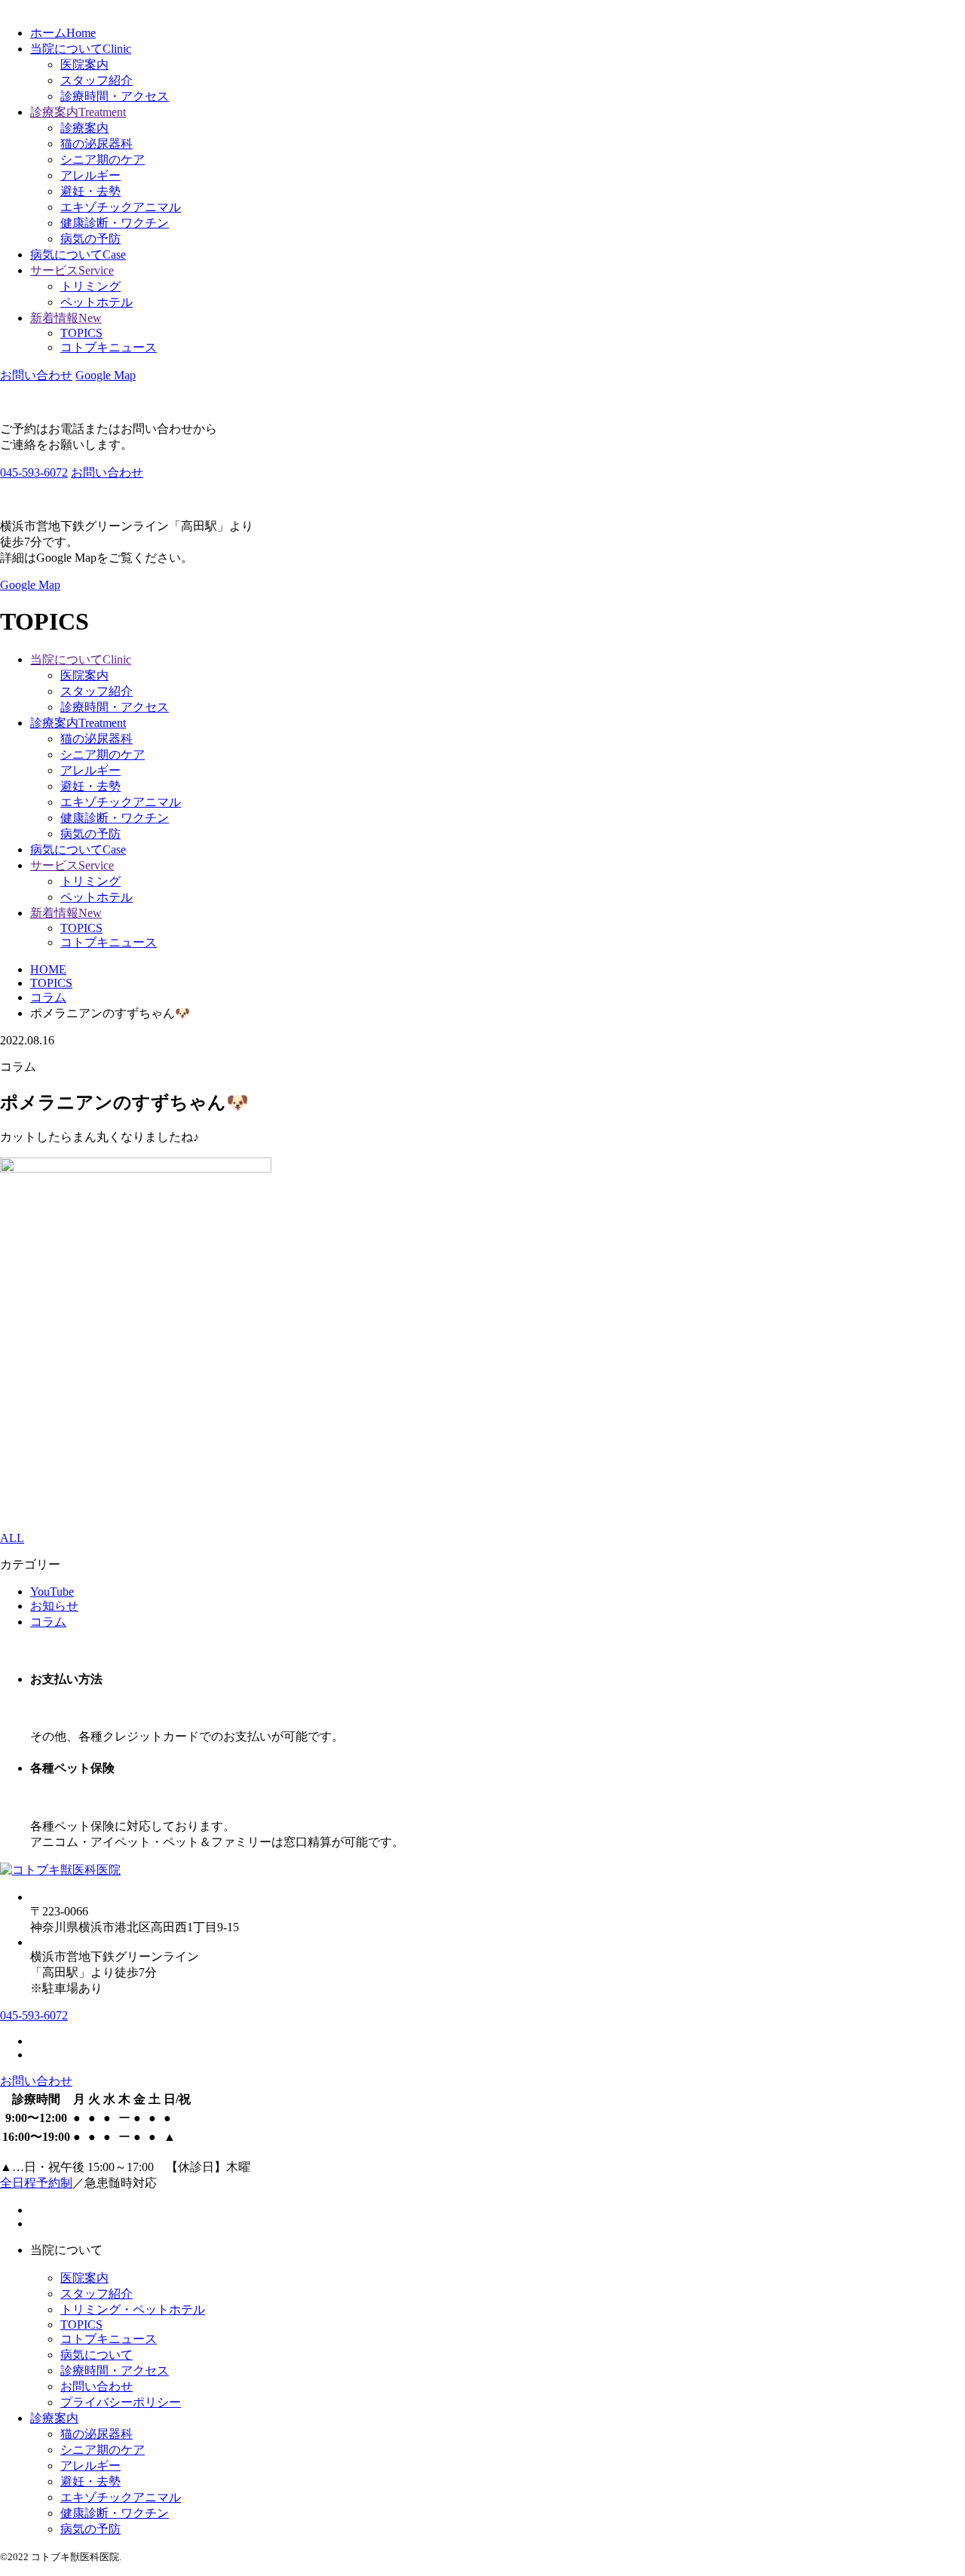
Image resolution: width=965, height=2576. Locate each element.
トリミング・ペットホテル (133, 2309)
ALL (12, 1538)
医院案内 (84, 64)
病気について (96, 2355)
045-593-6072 (34, 472)
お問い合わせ (96, 2386)
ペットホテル (96, 302)
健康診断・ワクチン (115, 223)
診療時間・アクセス (115, 96)
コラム (48, 1622)
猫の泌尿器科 (96, 144)
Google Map (106, 375)
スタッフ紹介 (96, 80)
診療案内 (84, 128)
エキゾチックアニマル (121, 207)
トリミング (90, 286)
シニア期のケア (103, 159)
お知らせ (54, 1606)
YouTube (52, 1592)
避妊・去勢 (90, 191)
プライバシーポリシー (121, 2402)
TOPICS (81, 333)
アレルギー (90, 175)
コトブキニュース (109, 347)
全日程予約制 (36, 2183)
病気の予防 (90, 239)
